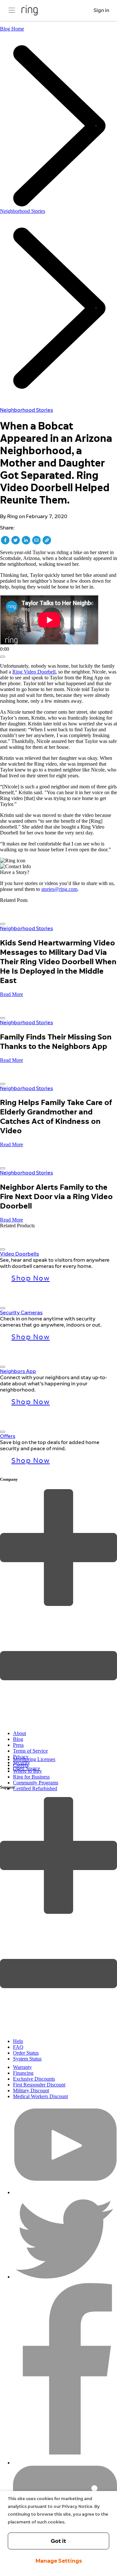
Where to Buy (27, 1771)
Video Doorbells (19, 1254)
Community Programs (36, 1783)
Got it (58, 2541)
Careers (21, 1765)
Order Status (26, 2053)
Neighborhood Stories (23, 211)
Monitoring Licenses (34, 1759)
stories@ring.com (59, 889)
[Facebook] (65, 2463)
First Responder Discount (39, 2085)
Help (18, 2041)
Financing (23, 2073)
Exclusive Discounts (34, 2079)
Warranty (22, 2067)
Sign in (101, 10)
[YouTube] (65, 2192)
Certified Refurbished (35, 1788)
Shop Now (31, 1278)
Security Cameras (21, 1312)
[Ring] (30, 10)
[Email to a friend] (36, 540)
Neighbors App (18, 1371)
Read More (12, 994)
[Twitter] (65, 2277)
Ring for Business (31, 1777)
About (19, 1733)
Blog (18, 1739)
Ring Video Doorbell (34, 672)
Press (18, 1745)
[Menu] (12, 10)
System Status (27, 2059)
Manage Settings (59, 2561)
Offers (8, 1436)
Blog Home (12, 29)
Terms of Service (30, 1751)
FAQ (18, 2047)
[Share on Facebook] (5, 540)
